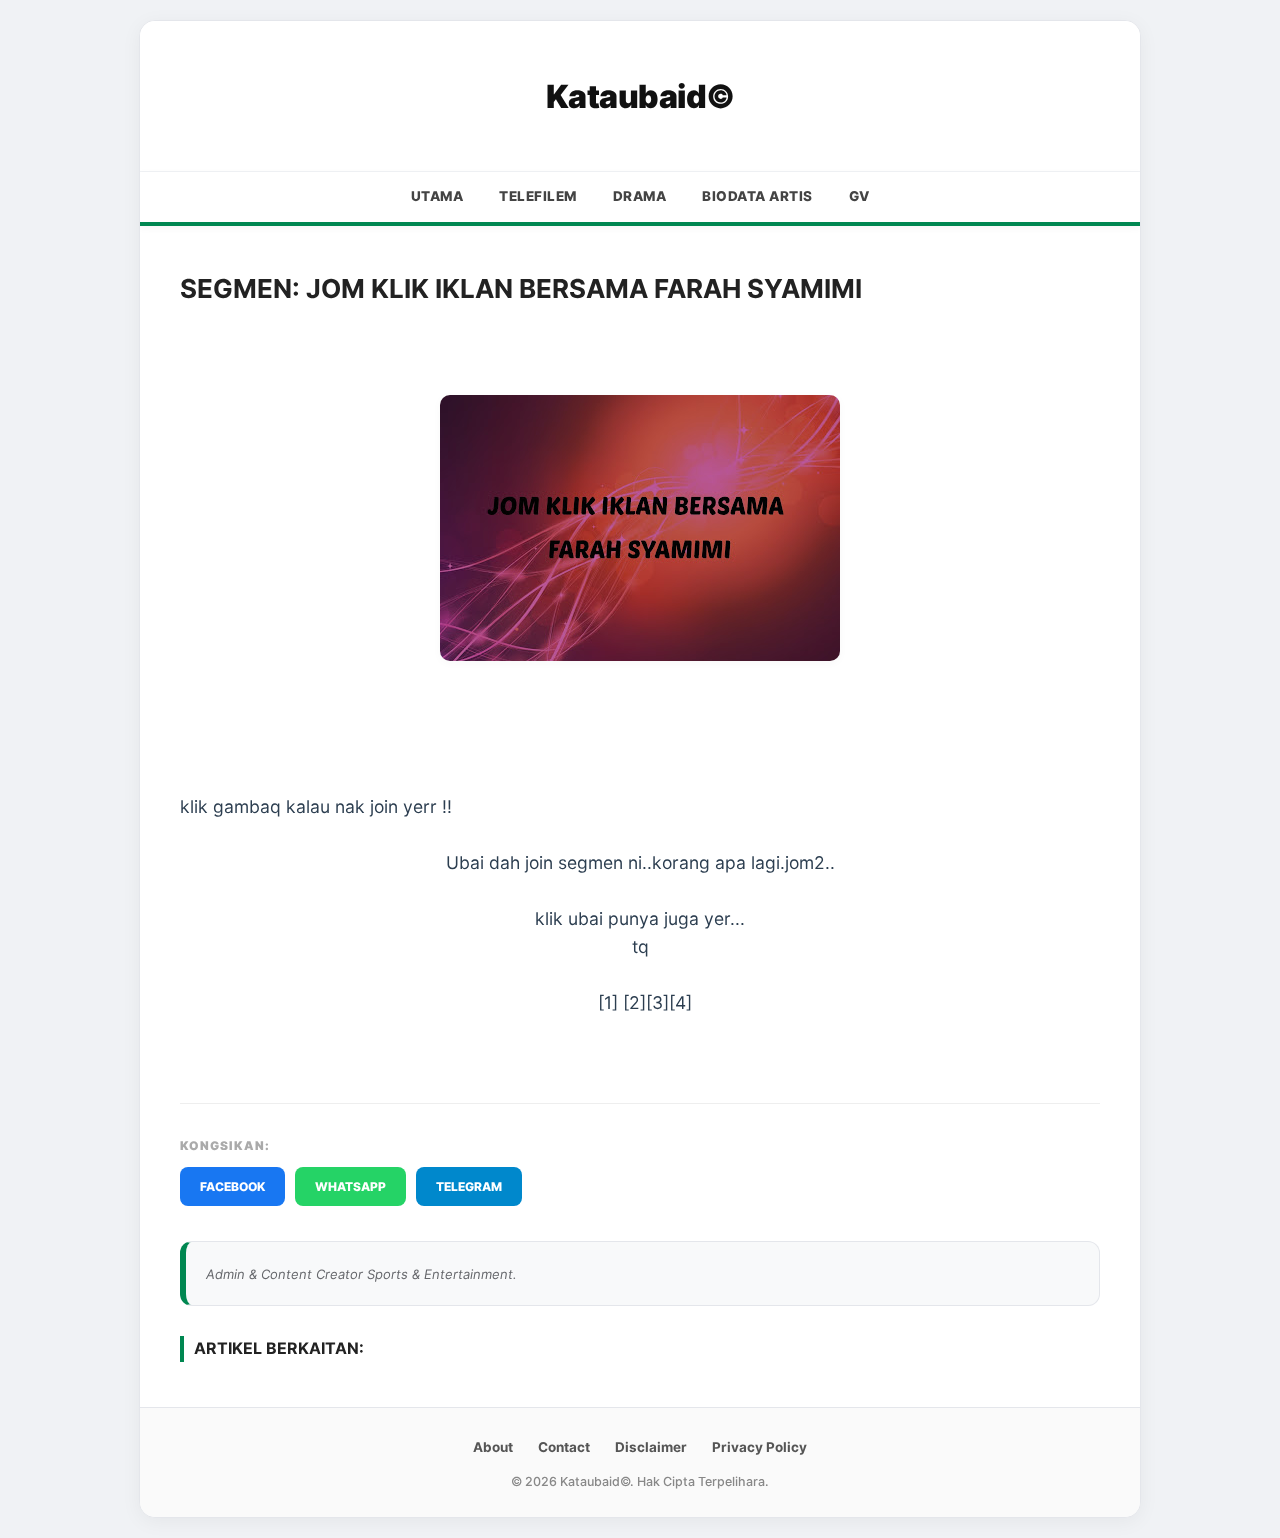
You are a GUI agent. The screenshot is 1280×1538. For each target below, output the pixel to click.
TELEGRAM (469, 1186)
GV (859, 196)
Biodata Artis (757, 196)
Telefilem (538, 196)
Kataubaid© (640, 96)
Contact (564, 1447)
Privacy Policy (759, 1447)
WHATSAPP (350, 1186)
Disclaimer (651, 1447)
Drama (640, 196)
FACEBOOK (232, 1186)
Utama (437, 196)
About (493, 1447)
